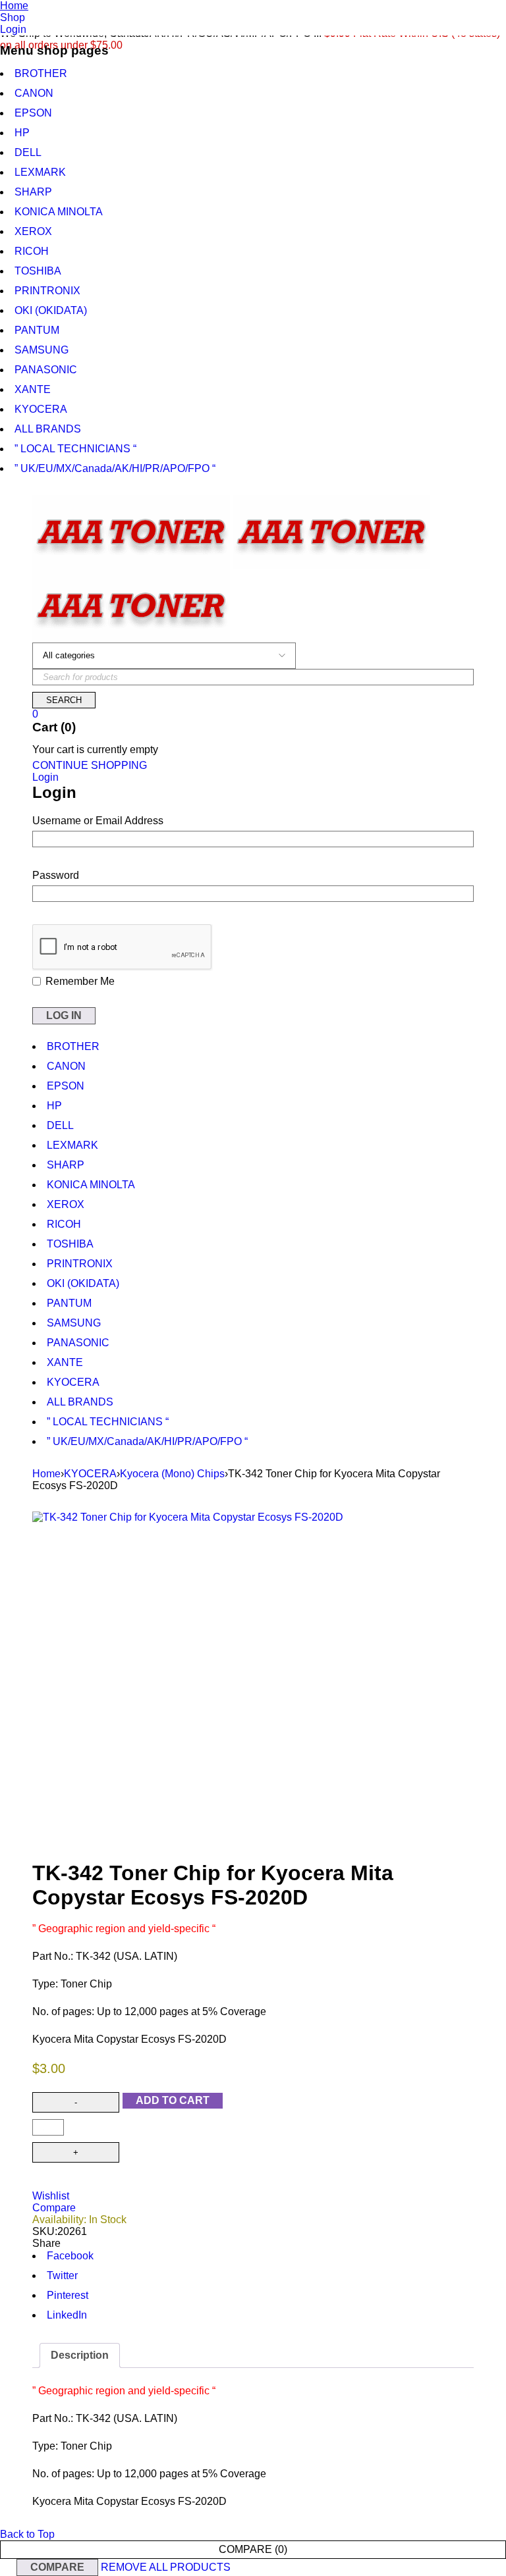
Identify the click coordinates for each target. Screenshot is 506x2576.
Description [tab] (80, 2355)
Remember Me (79, 981)
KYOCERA (90, 1474)
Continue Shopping (90, 765)
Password (56, 875)
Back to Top (27, 2534)
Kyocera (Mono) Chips (172, 1474)
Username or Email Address (98, 821)
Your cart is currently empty (95, 749)
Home (46, 1474)
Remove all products (166, 2567)
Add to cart (173, 2100)
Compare (57, 2567)
